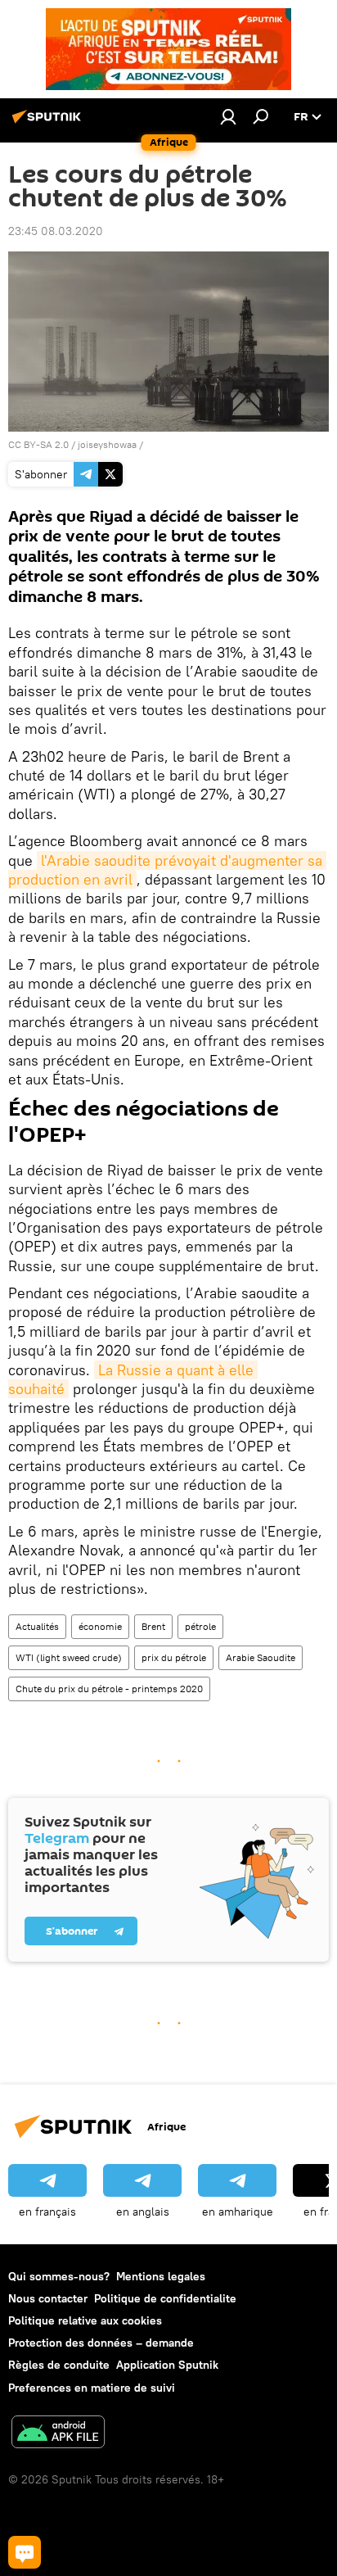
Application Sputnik (167, 2365)
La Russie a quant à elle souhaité (133, 1379)
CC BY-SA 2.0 (38, 444)
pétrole (200, 1626)
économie (100, 1626)
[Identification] (228, 116)
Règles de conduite (59, 2365)
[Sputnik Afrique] (49, 123)
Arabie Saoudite (261, 1657)
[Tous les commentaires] (25, 2552)
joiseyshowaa (107, 444)
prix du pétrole (174, 1657)
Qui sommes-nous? (59, 2276)
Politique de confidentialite (165, 2298)
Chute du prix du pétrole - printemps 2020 (109, 1689)
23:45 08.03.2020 (56, 231)
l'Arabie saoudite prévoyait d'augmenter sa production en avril (167, 870)
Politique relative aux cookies (85, 2320)
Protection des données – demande (101, 2343)
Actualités (37, 1626)
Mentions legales (161, 2276)
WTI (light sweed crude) (69, 1657)
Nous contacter (48, 2298)
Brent (153, 1626)
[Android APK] (58, 2434)
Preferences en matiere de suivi (92, 2388)
